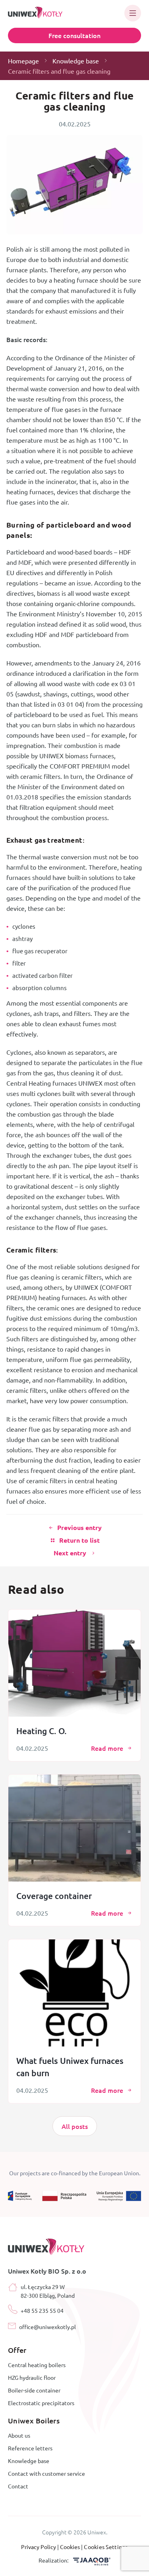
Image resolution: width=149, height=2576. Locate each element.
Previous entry (79, 1528)
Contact (18, 2486)
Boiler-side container (34, 2390)
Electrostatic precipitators (41, 2403)
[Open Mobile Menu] (133, 13)
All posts (75, 2126)
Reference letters (30, 2448)
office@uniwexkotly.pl (47, 2327)
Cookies (71, 2547)
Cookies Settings (106, 2547)
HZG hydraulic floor (32, 2377)
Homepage (23, 61)
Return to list (79, 1540)
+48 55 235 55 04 (42, 2310)
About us (19, 2435)
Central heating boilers (37, 2365)
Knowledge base (76, 61)
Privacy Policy (39, 2547)
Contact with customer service (46, 2473)
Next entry (70, 1553)
